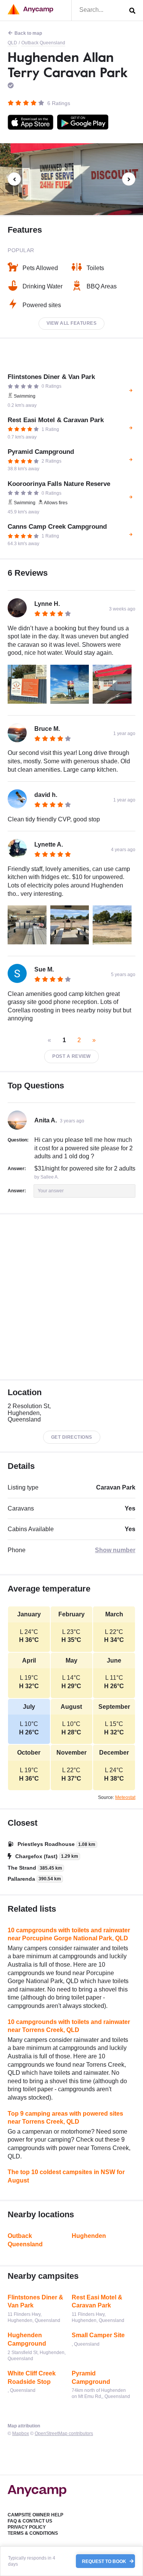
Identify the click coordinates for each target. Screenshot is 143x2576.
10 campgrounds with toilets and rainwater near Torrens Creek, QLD (69, 2026)
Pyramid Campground (91, 2378)
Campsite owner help (35, 2515)
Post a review (71, 1056)
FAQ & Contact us (30, 2521)
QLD (12, 43)
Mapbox (21, 2434)
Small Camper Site (98, 2335)
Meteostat (125, 1797)
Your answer (51, 1191)
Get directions (72, 1437)
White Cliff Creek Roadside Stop (32, 2378)
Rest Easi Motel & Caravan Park (97, 2302)
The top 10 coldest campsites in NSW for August (66, 2176)
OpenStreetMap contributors (64, 2434)
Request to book (105, 2561)
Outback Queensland (43, 43)
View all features (72, 323)
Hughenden (89, 2236)
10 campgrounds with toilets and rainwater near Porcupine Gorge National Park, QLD (69, 1934)
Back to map (28, 33)
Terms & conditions (33, 2533)
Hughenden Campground (27, 2339)
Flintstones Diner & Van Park (35, 2302)
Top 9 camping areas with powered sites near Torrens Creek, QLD (65, 2118)
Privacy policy (27, 2527)
